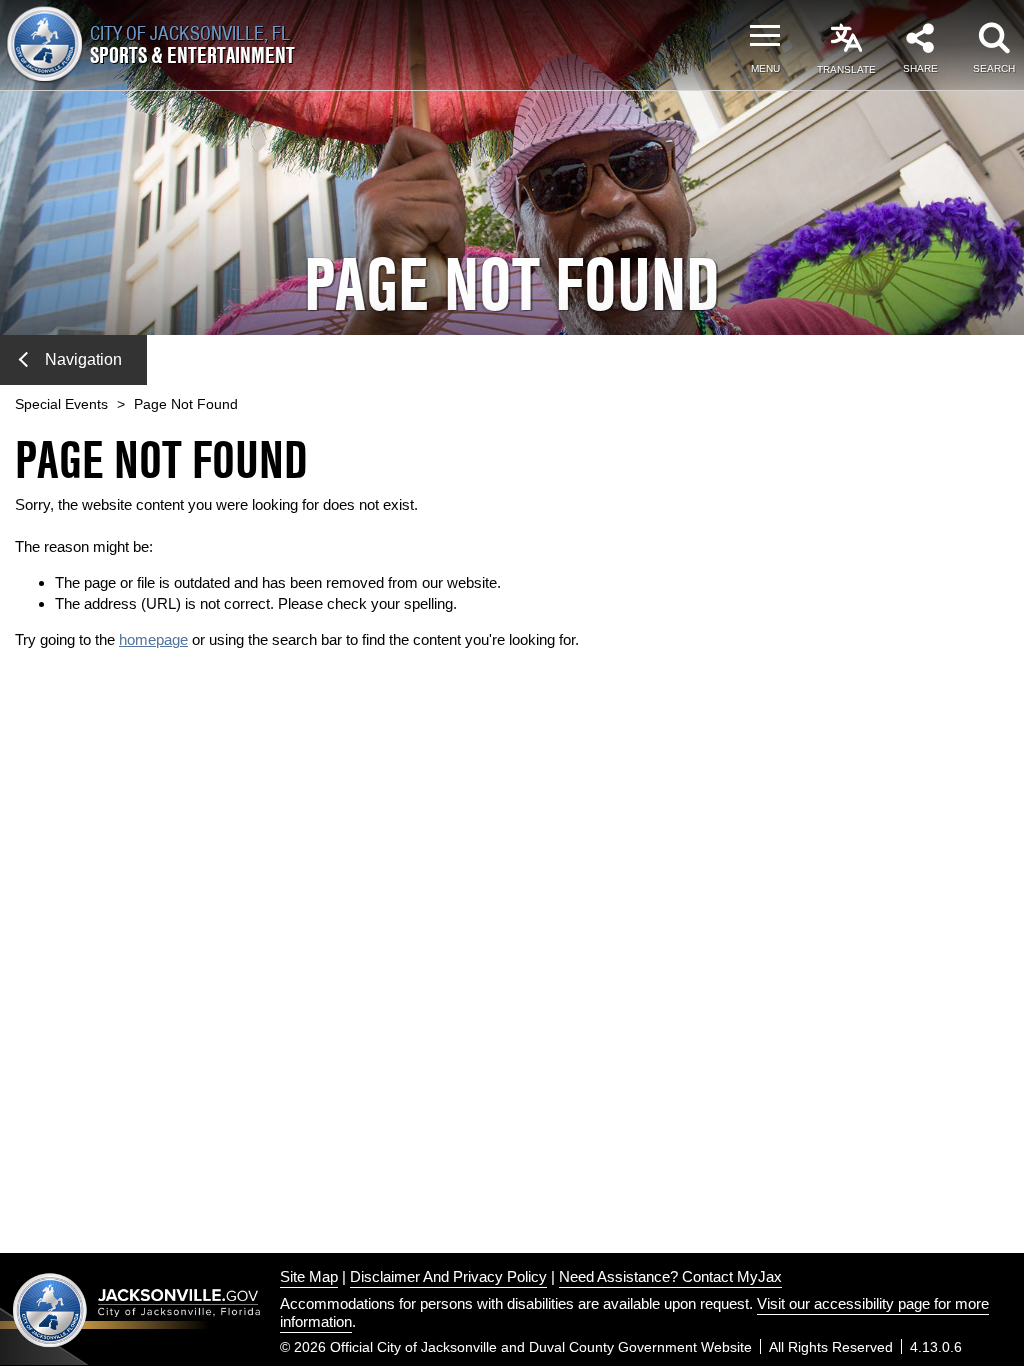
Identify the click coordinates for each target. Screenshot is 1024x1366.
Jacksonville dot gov (137, 1309)
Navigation (83, 359)
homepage (153, 639)
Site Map (309, 1276)
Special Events (61, 404)
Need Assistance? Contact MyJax (670, 1276)
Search (994, 68)
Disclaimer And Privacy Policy (448, 1276)
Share (920, 68)
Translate (846, 69)
